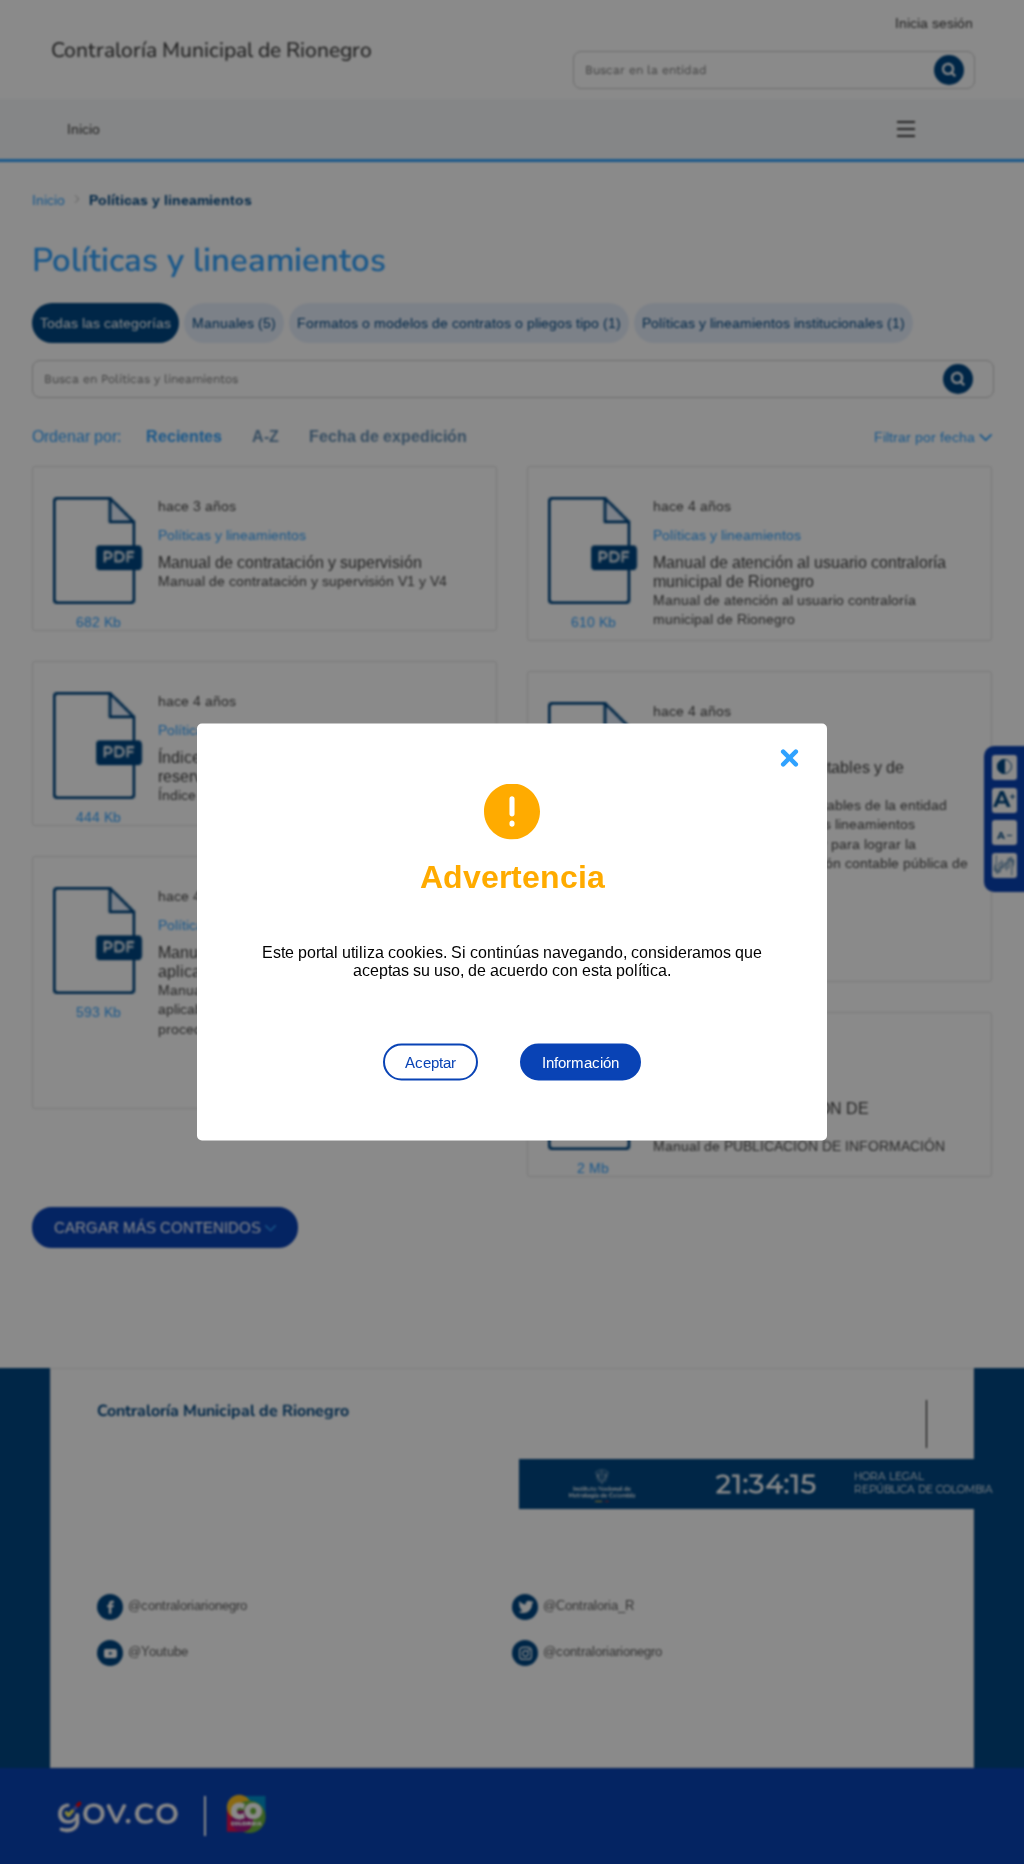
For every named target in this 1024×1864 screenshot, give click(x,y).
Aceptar (430, 1062)
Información (580, 1062)
